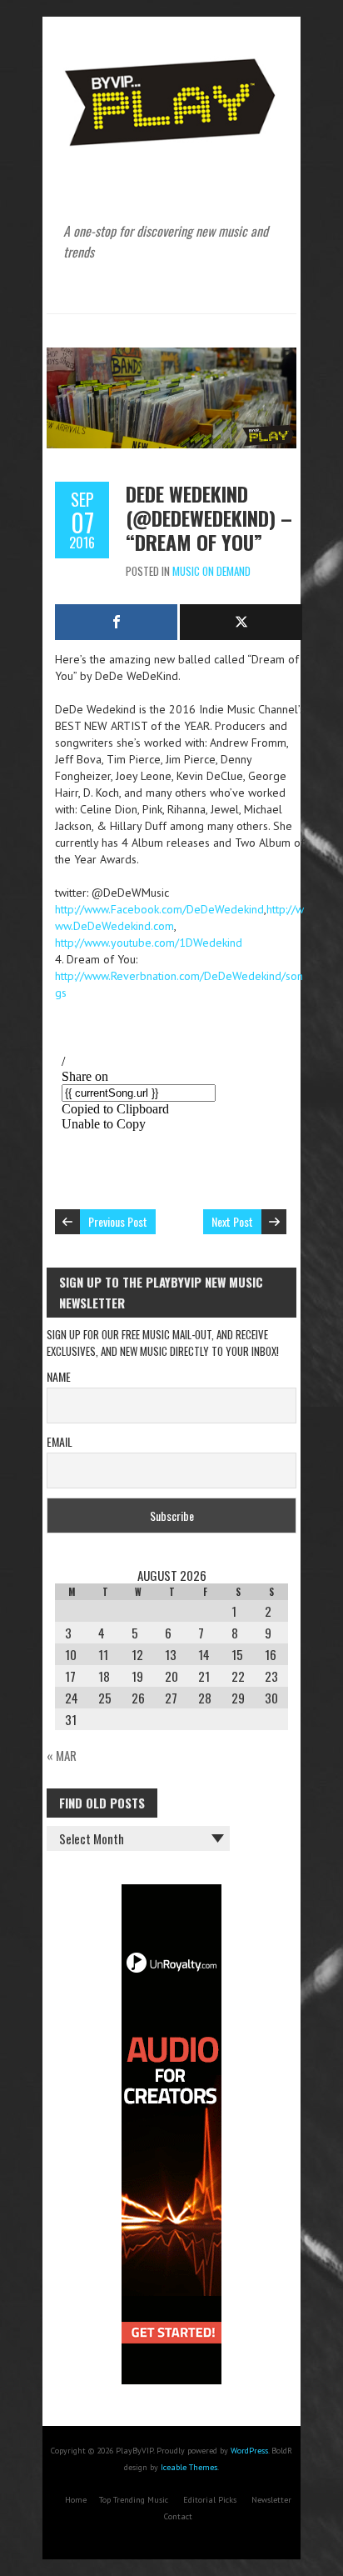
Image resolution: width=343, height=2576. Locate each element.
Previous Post (118, 1221)
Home (76, 2500)
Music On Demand (211, 571)
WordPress (249, 2451)
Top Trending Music (134, 2500)
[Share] (116, 622)
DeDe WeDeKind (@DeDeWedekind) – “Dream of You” (209, 518)
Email (60, 1441)
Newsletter (271, 2500)
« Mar (62, 1755)
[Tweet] (241, 622)
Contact (178, 2516)
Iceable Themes (189, 2467)
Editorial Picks (210, 2500)
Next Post (232, 1221)
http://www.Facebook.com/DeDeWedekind (159, 909)
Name (59, 1376)
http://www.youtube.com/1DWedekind (149, 943)
